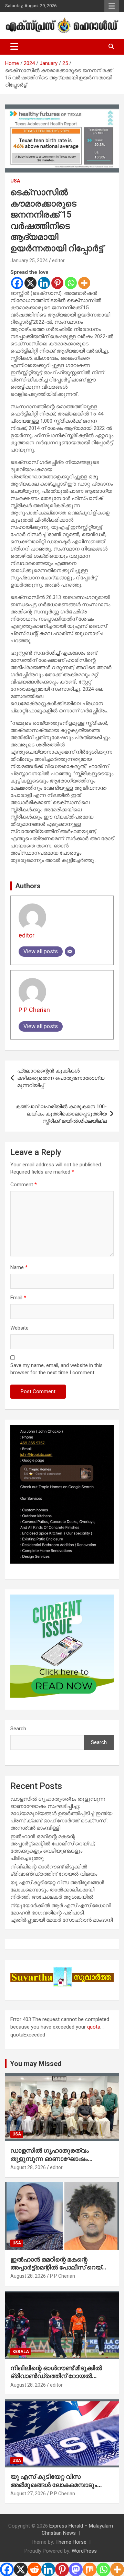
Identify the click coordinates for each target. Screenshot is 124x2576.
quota (94, 2027)
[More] (84, 283)
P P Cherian (34, 1010)
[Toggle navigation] (14, 47)
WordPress (84, 2551)
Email (18, 1298)
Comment (24, 1185)
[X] (30, 283)
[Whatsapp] (71, 283)
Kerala (21, 2352)
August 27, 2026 (28, 2494)
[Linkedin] (44, 283)
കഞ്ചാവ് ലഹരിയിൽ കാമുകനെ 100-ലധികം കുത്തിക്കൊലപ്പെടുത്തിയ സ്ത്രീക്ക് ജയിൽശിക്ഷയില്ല (61, 1114)
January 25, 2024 (29, 260)
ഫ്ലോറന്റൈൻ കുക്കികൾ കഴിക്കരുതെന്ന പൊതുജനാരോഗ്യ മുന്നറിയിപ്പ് (61, 1078)
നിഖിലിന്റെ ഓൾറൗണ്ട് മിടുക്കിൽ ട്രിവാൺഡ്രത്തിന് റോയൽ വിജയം (56, 2376)
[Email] (70, 952)
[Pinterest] (57, 283)
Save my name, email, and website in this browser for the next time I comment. (56, 1369)
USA (15, 181)
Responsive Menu (112, 6)
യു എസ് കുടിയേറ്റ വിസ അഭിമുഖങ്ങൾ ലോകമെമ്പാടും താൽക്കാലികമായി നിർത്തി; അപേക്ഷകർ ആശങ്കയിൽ (57, 1890)
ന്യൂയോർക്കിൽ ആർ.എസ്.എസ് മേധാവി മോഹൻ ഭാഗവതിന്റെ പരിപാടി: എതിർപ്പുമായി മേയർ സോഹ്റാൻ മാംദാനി (61, 1913)
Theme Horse (71, 2542)
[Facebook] (17, 283)
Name (19, 1267)
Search (18, 1729)
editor (58, 260)
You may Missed (36, 2064)
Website (19, 1328)
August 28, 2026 (28, 2167)
